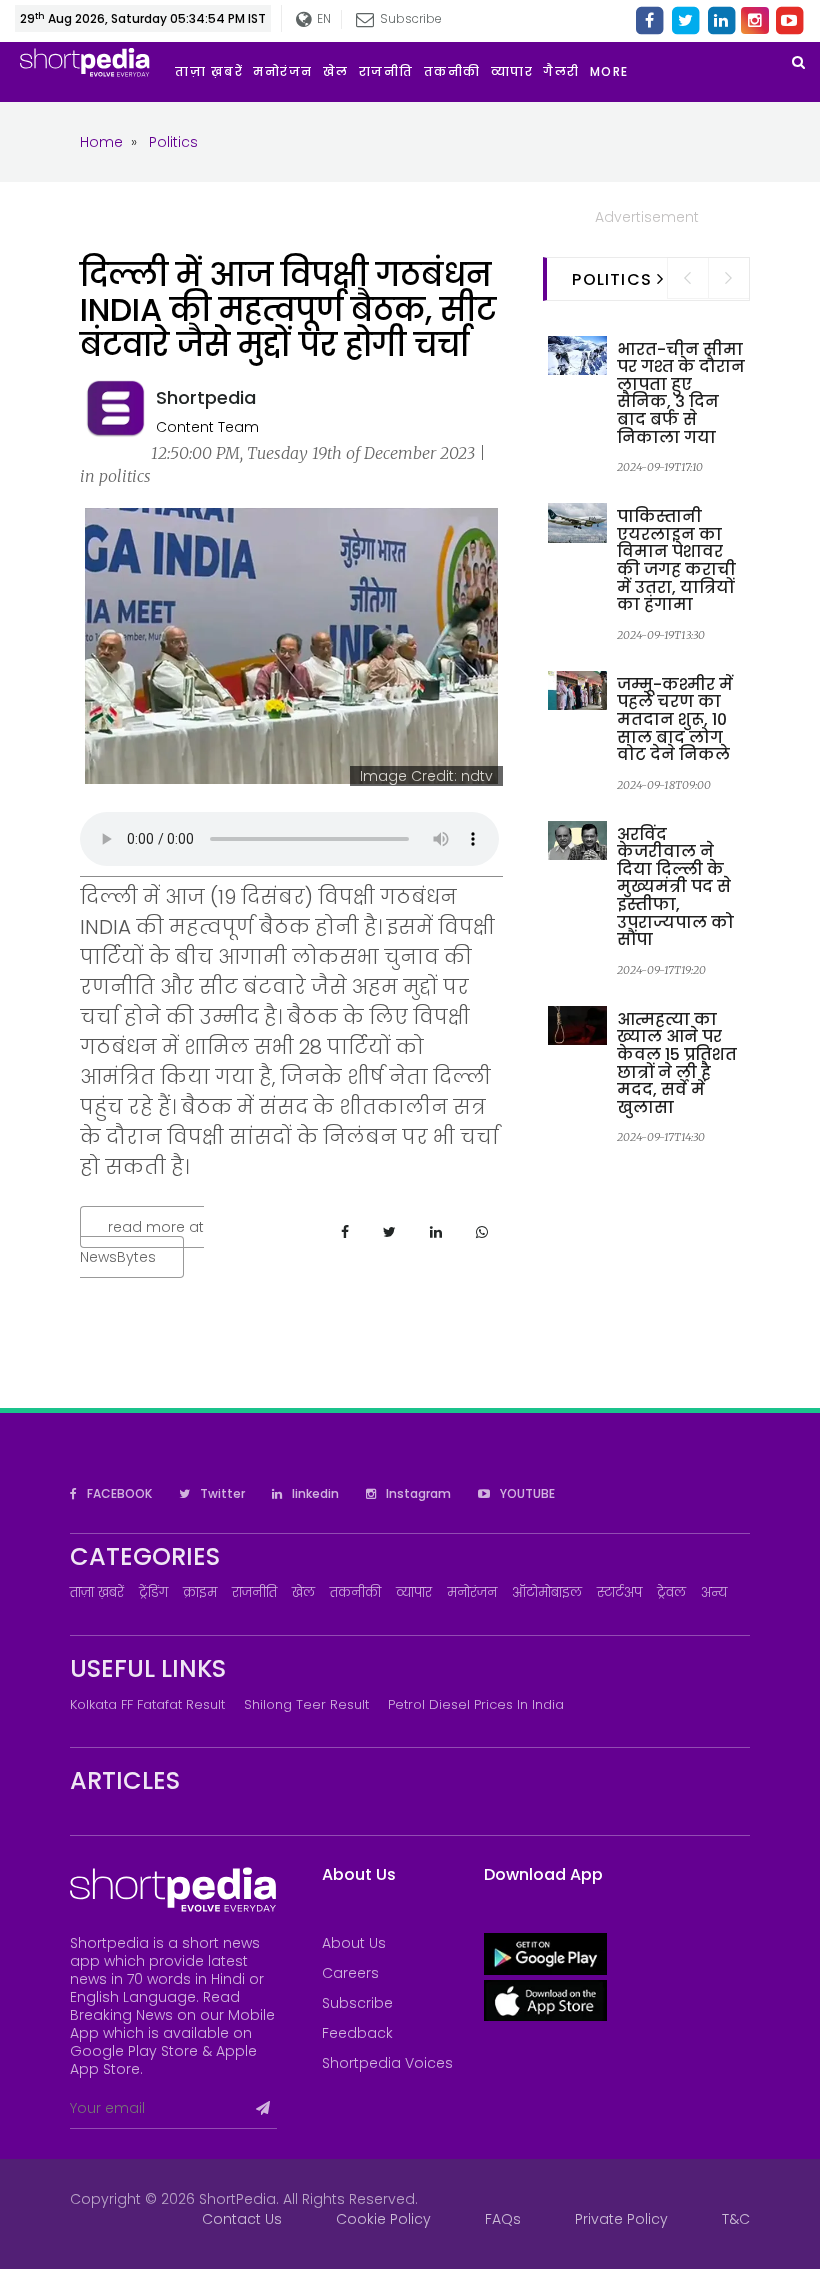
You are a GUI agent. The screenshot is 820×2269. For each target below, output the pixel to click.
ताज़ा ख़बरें (97, 1592)
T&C (736, 2219)
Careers (350, 1973)
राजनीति (254, 1592)
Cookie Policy (383, 2219)
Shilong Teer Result (306, 1704)
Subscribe (357, 2003)
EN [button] (320, 18)
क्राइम (200, 1592)
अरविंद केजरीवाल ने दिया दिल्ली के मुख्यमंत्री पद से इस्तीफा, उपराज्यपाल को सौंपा (675, 887)
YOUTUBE (526, 1493)
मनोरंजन (472, 1592)
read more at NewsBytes (142, 1242)
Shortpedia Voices (387, 2063)
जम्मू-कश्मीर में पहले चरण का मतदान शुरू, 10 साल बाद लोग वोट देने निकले (675, 719)
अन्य (714, 1592)
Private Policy (621, 2219)
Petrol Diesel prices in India (476, 1704)
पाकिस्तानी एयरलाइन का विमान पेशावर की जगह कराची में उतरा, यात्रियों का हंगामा (676, 560)
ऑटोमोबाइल (547, 1592)
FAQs (503, 2219)
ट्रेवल (671, 1592)
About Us (354, 1943)
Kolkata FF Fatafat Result (147, 1704)
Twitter (221, 1493)
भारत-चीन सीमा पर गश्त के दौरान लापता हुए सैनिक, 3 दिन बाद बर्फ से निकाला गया (681, 393)
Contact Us (242, 2219)
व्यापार (414, 1592)
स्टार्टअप (619, 1592)
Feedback (357, 2033)
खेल (303, 1592)
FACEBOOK (118, 1493)
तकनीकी (355, 1592)
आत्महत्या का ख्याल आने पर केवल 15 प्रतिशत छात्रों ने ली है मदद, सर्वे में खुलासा (677, 1063)
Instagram (417, 1493)
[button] (614, 72)
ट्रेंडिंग (153, 1592)
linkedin (314, 1493)
